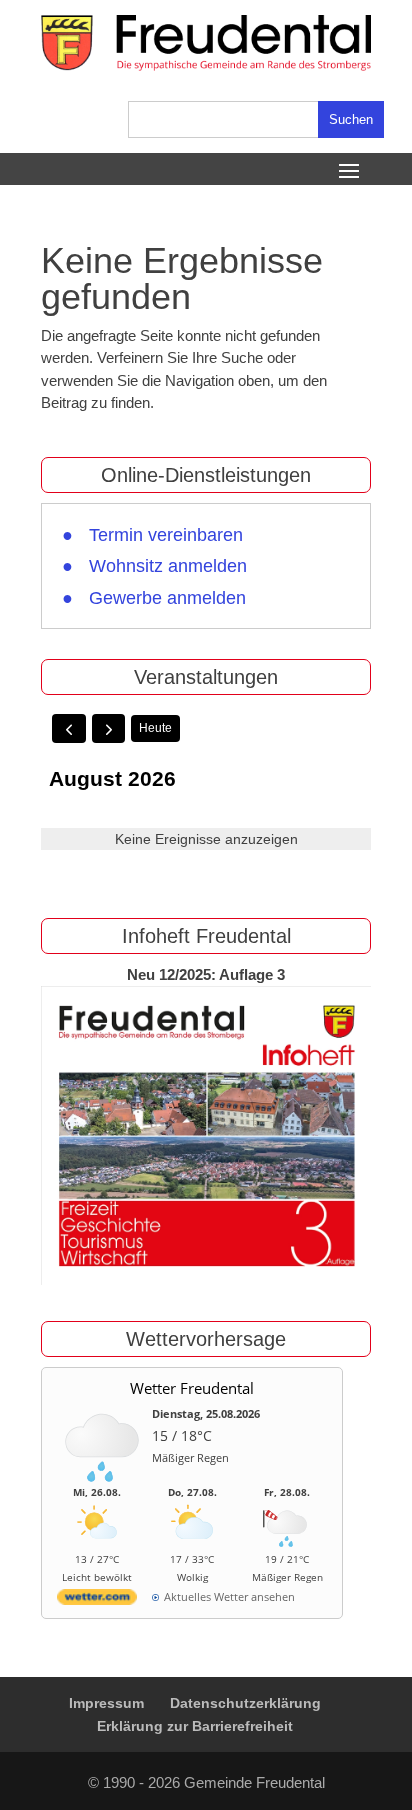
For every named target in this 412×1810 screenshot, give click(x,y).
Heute (155, 728)
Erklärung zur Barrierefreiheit (195, 1726)
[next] (109, 728)
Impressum (106, 1703)
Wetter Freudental (192, 1388)
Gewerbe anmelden (167, 598)
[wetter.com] (97, 1600)
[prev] (69, 728)
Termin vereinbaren (166, 535)
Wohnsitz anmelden (168, 566)
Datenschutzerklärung (245, 1703)
